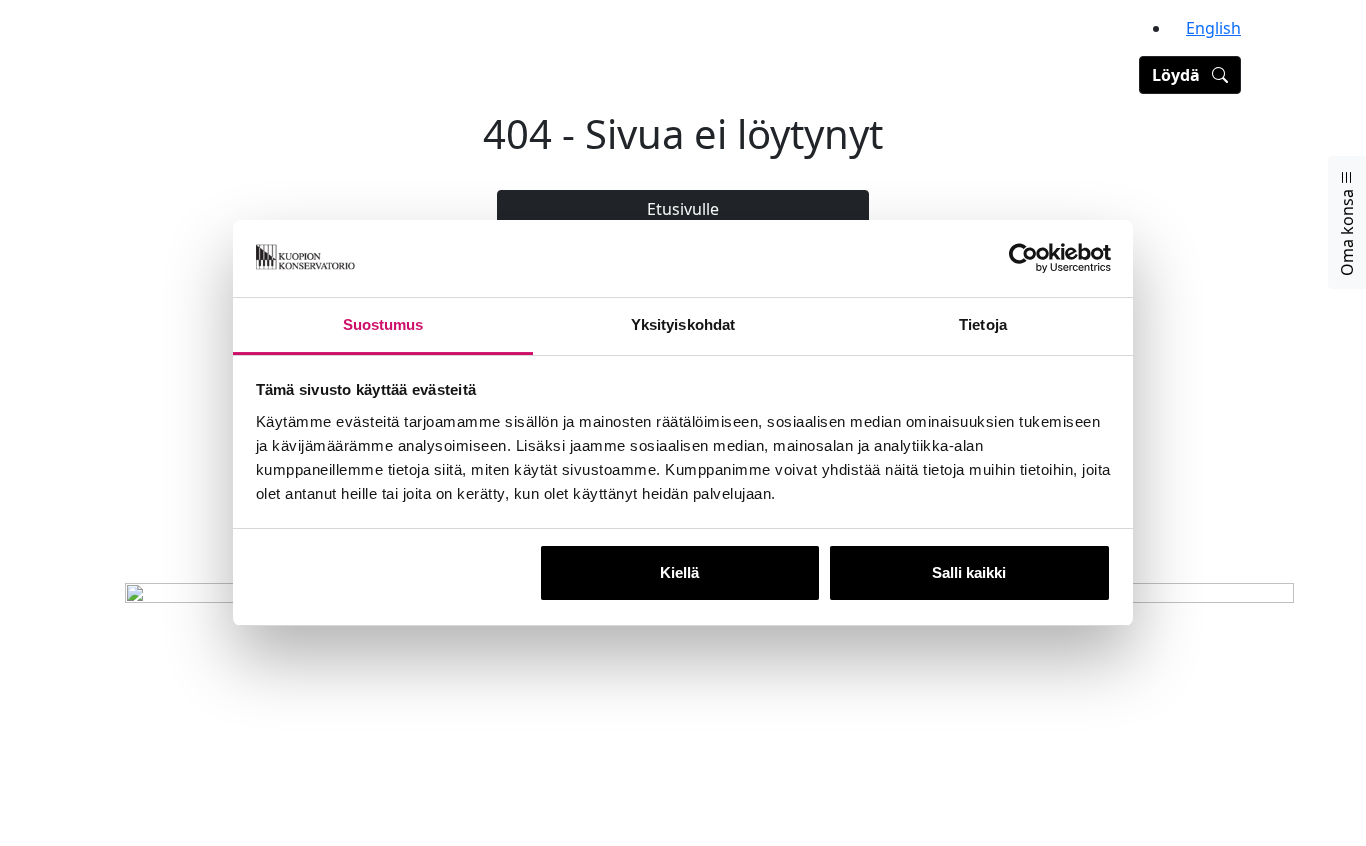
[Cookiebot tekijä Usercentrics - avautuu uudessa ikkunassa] (1023, 259)
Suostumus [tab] (383, 324)
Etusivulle (683, 209)
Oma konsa (1347, 230)
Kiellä (679, 572)
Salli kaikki (969, 572)
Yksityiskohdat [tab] (683, 324)
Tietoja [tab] (983, 324)
